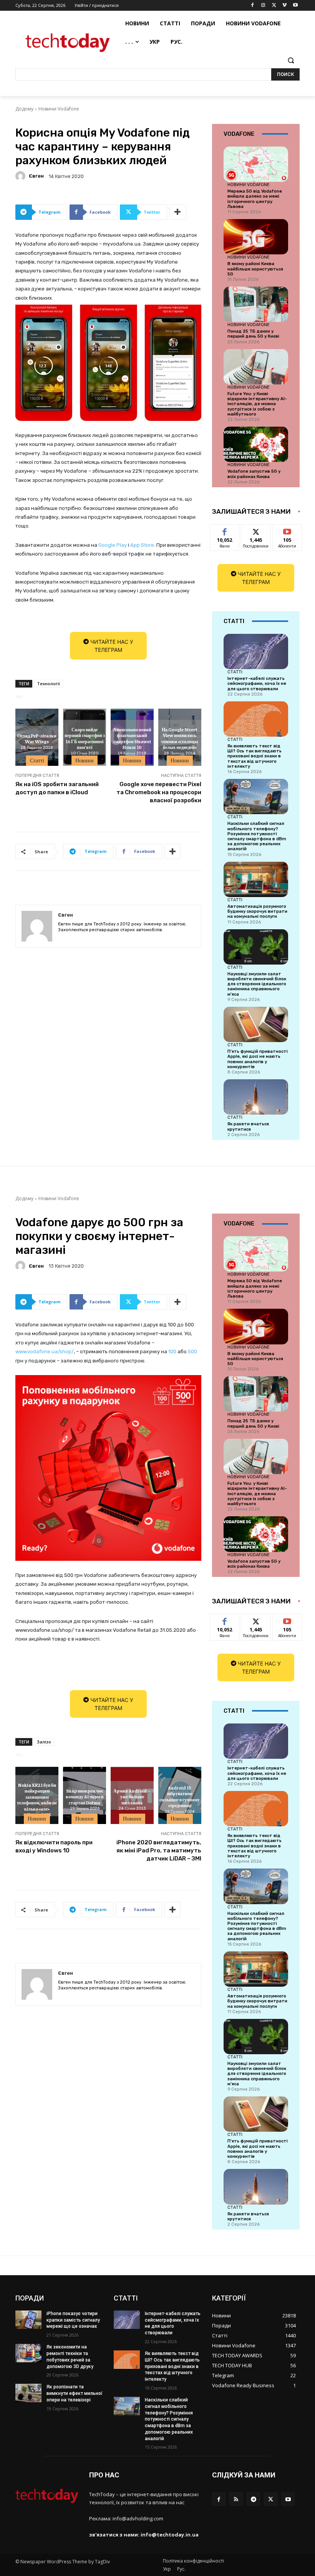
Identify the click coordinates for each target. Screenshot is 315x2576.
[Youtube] (295, 6)
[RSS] (236, 2499)
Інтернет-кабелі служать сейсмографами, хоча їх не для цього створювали (257, 684)
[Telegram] (253, 2499)
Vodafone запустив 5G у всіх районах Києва (254, 474)
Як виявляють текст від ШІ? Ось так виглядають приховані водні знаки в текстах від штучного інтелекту (254, 756)
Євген (36, 176)
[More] (178, 212)
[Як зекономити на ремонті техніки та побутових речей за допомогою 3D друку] (28, 2353)
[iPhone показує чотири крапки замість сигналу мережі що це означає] (28, 2320)
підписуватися (292, 530)
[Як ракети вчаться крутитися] (256, 1097)
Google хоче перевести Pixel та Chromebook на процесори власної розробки (159, 792)
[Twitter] (274, 6)
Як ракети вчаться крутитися (248, 1126)
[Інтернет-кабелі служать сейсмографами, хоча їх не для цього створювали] (256, 651)
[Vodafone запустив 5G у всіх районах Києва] (256, 444)
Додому (24, 109)
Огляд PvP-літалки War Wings (37, 739)
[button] (291, 60)
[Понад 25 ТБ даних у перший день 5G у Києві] (256, 304)
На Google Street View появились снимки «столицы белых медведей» (180, 738)
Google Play (113, 545)
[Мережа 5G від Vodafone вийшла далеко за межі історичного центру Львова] (256, 164)
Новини (85, 760)
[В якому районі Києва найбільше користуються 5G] (256, 237)
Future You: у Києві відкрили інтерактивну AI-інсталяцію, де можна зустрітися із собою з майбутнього (257, 404)
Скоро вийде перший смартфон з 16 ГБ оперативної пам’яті (85, 738)
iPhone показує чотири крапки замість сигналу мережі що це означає (73, 2320)
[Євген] (22, 176)
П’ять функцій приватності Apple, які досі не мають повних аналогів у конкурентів (258, 1059)
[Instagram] (263, 6)
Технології (48, 684)
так (225, 530)
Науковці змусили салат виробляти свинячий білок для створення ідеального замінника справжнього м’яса (257, 984)
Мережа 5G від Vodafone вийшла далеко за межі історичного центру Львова (255, 199)
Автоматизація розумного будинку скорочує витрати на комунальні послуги (257, 911)
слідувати (256, 530)
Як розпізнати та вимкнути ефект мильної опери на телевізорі (75, 2393)
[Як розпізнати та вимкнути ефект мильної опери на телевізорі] (28, 2393)
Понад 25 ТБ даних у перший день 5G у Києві (253, 334)
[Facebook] (253, 6)
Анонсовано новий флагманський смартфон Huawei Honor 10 (132, 738)
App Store (142, 545)
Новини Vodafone (59, 109)
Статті (37, 760)
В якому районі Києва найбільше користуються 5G (255, 269)
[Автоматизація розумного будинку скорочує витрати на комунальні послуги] (256, 879)
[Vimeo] (284, 6)
